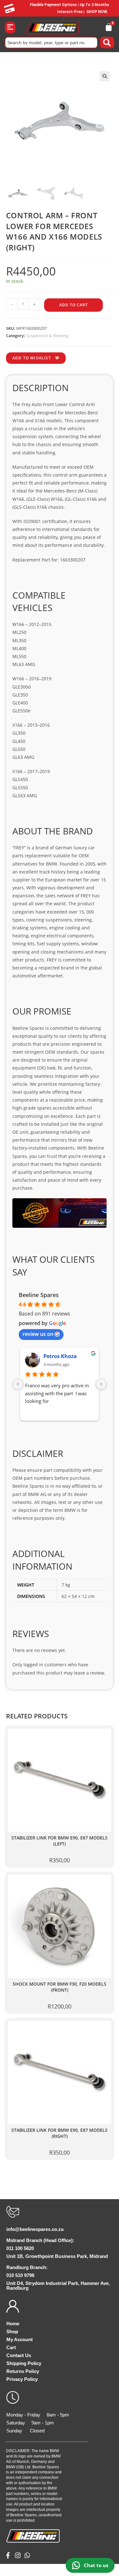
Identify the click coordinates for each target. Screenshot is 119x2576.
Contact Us (19, 2355)
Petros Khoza (60, 1356)
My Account (20, 2339)
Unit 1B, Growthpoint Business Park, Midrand (57, 2256)
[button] (10, 27)
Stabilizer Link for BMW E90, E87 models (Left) (60, 1841)
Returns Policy (23, 2371)
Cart (11, 2347)
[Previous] (18, 1384)
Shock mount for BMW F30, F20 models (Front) (60, 1987)
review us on (38, 1334)
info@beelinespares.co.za (35, 2229)
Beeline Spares (39, 1295)
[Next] (101, 1384)
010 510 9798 (20, 2275)
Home (13, 2324)
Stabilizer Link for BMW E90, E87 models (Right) (60, 2133)
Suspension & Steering (47, 336)
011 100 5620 (20, 2248)
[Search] (107, 43)
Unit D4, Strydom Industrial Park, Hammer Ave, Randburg (58, 2286)
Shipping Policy (24, 2363)
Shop (12, 2331)
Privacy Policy (22, 2379)
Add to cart (74, 305)
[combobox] (51, 43)
